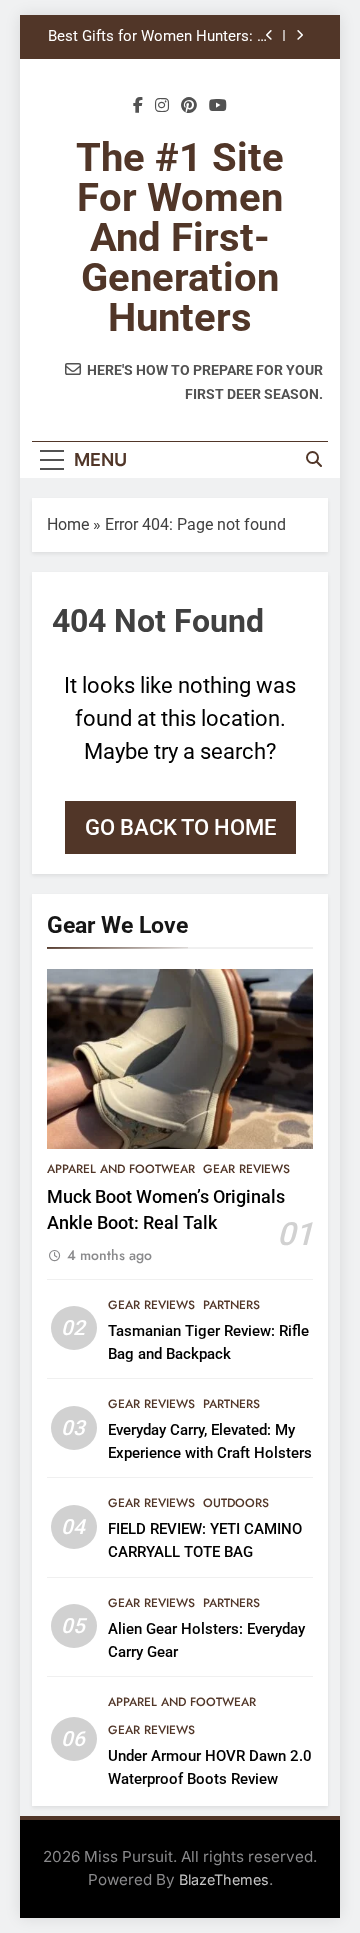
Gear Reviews (246, 1169)
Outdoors (236, 1503)
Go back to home (180, 827)
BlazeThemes (224, 1879)
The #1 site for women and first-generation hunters (180, 237)
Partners (231, 1305)
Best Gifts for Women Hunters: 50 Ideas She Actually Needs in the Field (160, 37)
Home (68, 524)
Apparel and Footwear (121, 1169)
